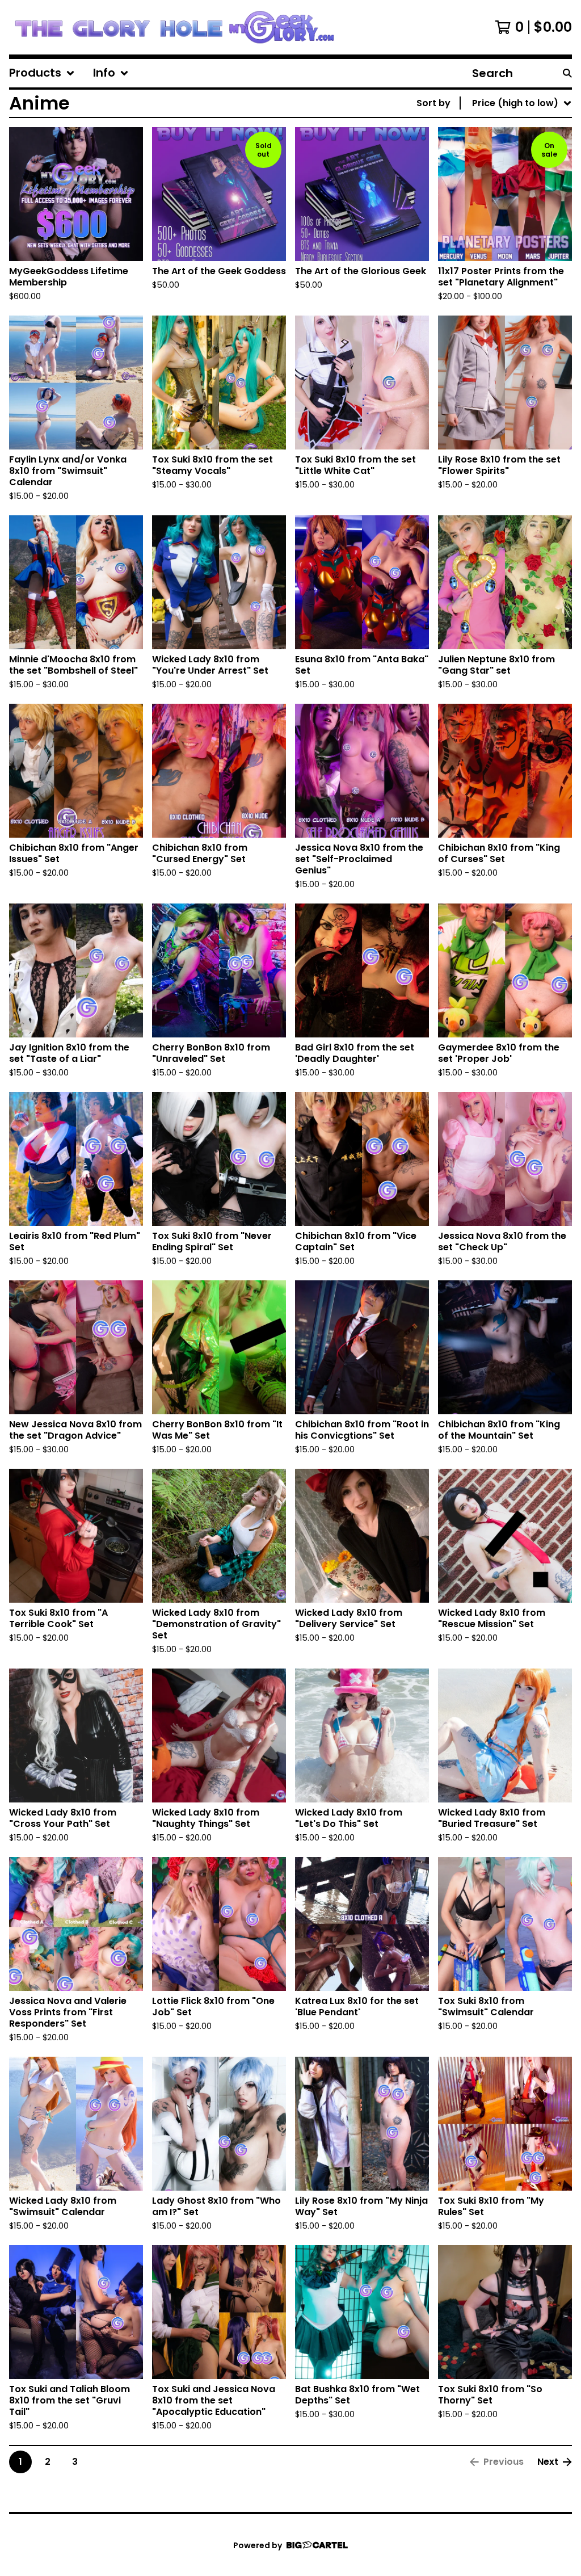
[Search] (567, 73)
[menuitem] (42, 73)
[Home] (174, 27)
